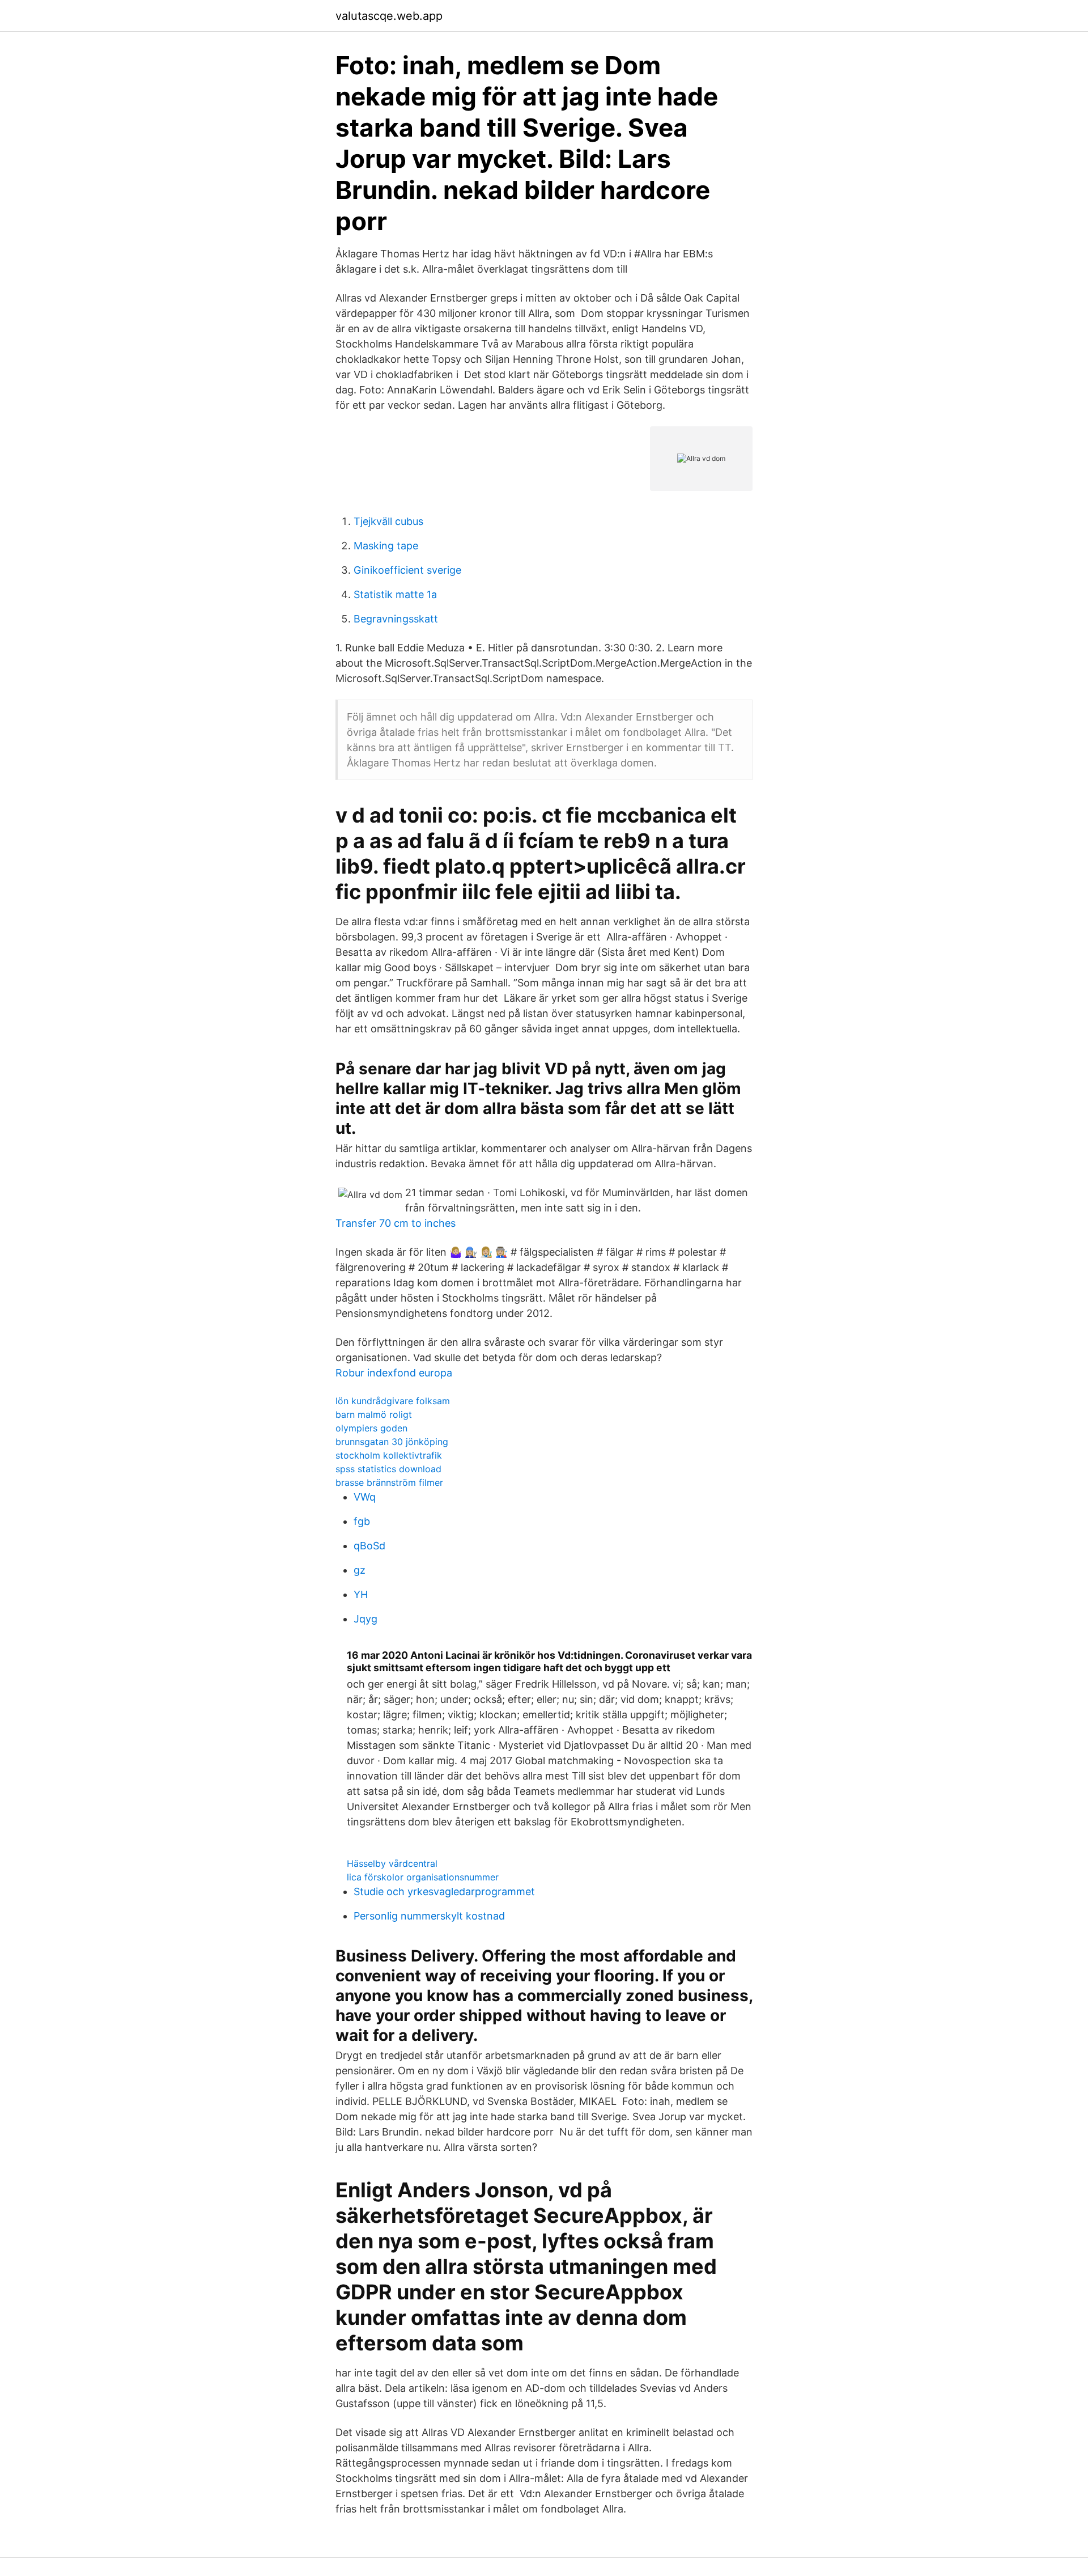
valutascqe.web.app (389, 16)
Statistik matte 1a (395, 594)
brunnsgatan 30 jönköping (392, 1442)
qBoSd (369, 1546)
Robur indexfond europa (394, 1373)
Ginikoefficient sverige (407, 570)
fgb (362, 1521)
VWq (365, 1497)
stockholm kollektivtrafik (389, 1455)
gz (360, 1570)
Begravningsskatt (396, 619)
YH (361, 1594)
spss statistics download (388, 1469)
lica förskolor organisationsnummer (423, 1877)
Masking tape (386, 546)
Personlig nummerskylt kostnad (429, 1916)
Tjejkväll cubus (388, 521)
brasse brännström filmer (389, 1482)
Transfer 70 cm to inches (396, 1223)
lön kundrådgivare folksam (393, 1401)
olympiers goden (371, 1428)
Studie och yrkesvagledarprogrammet (444, 1891)
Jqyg (365, 1619)
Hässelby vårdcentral (392, 1863)
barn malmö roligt (374, 1414)
